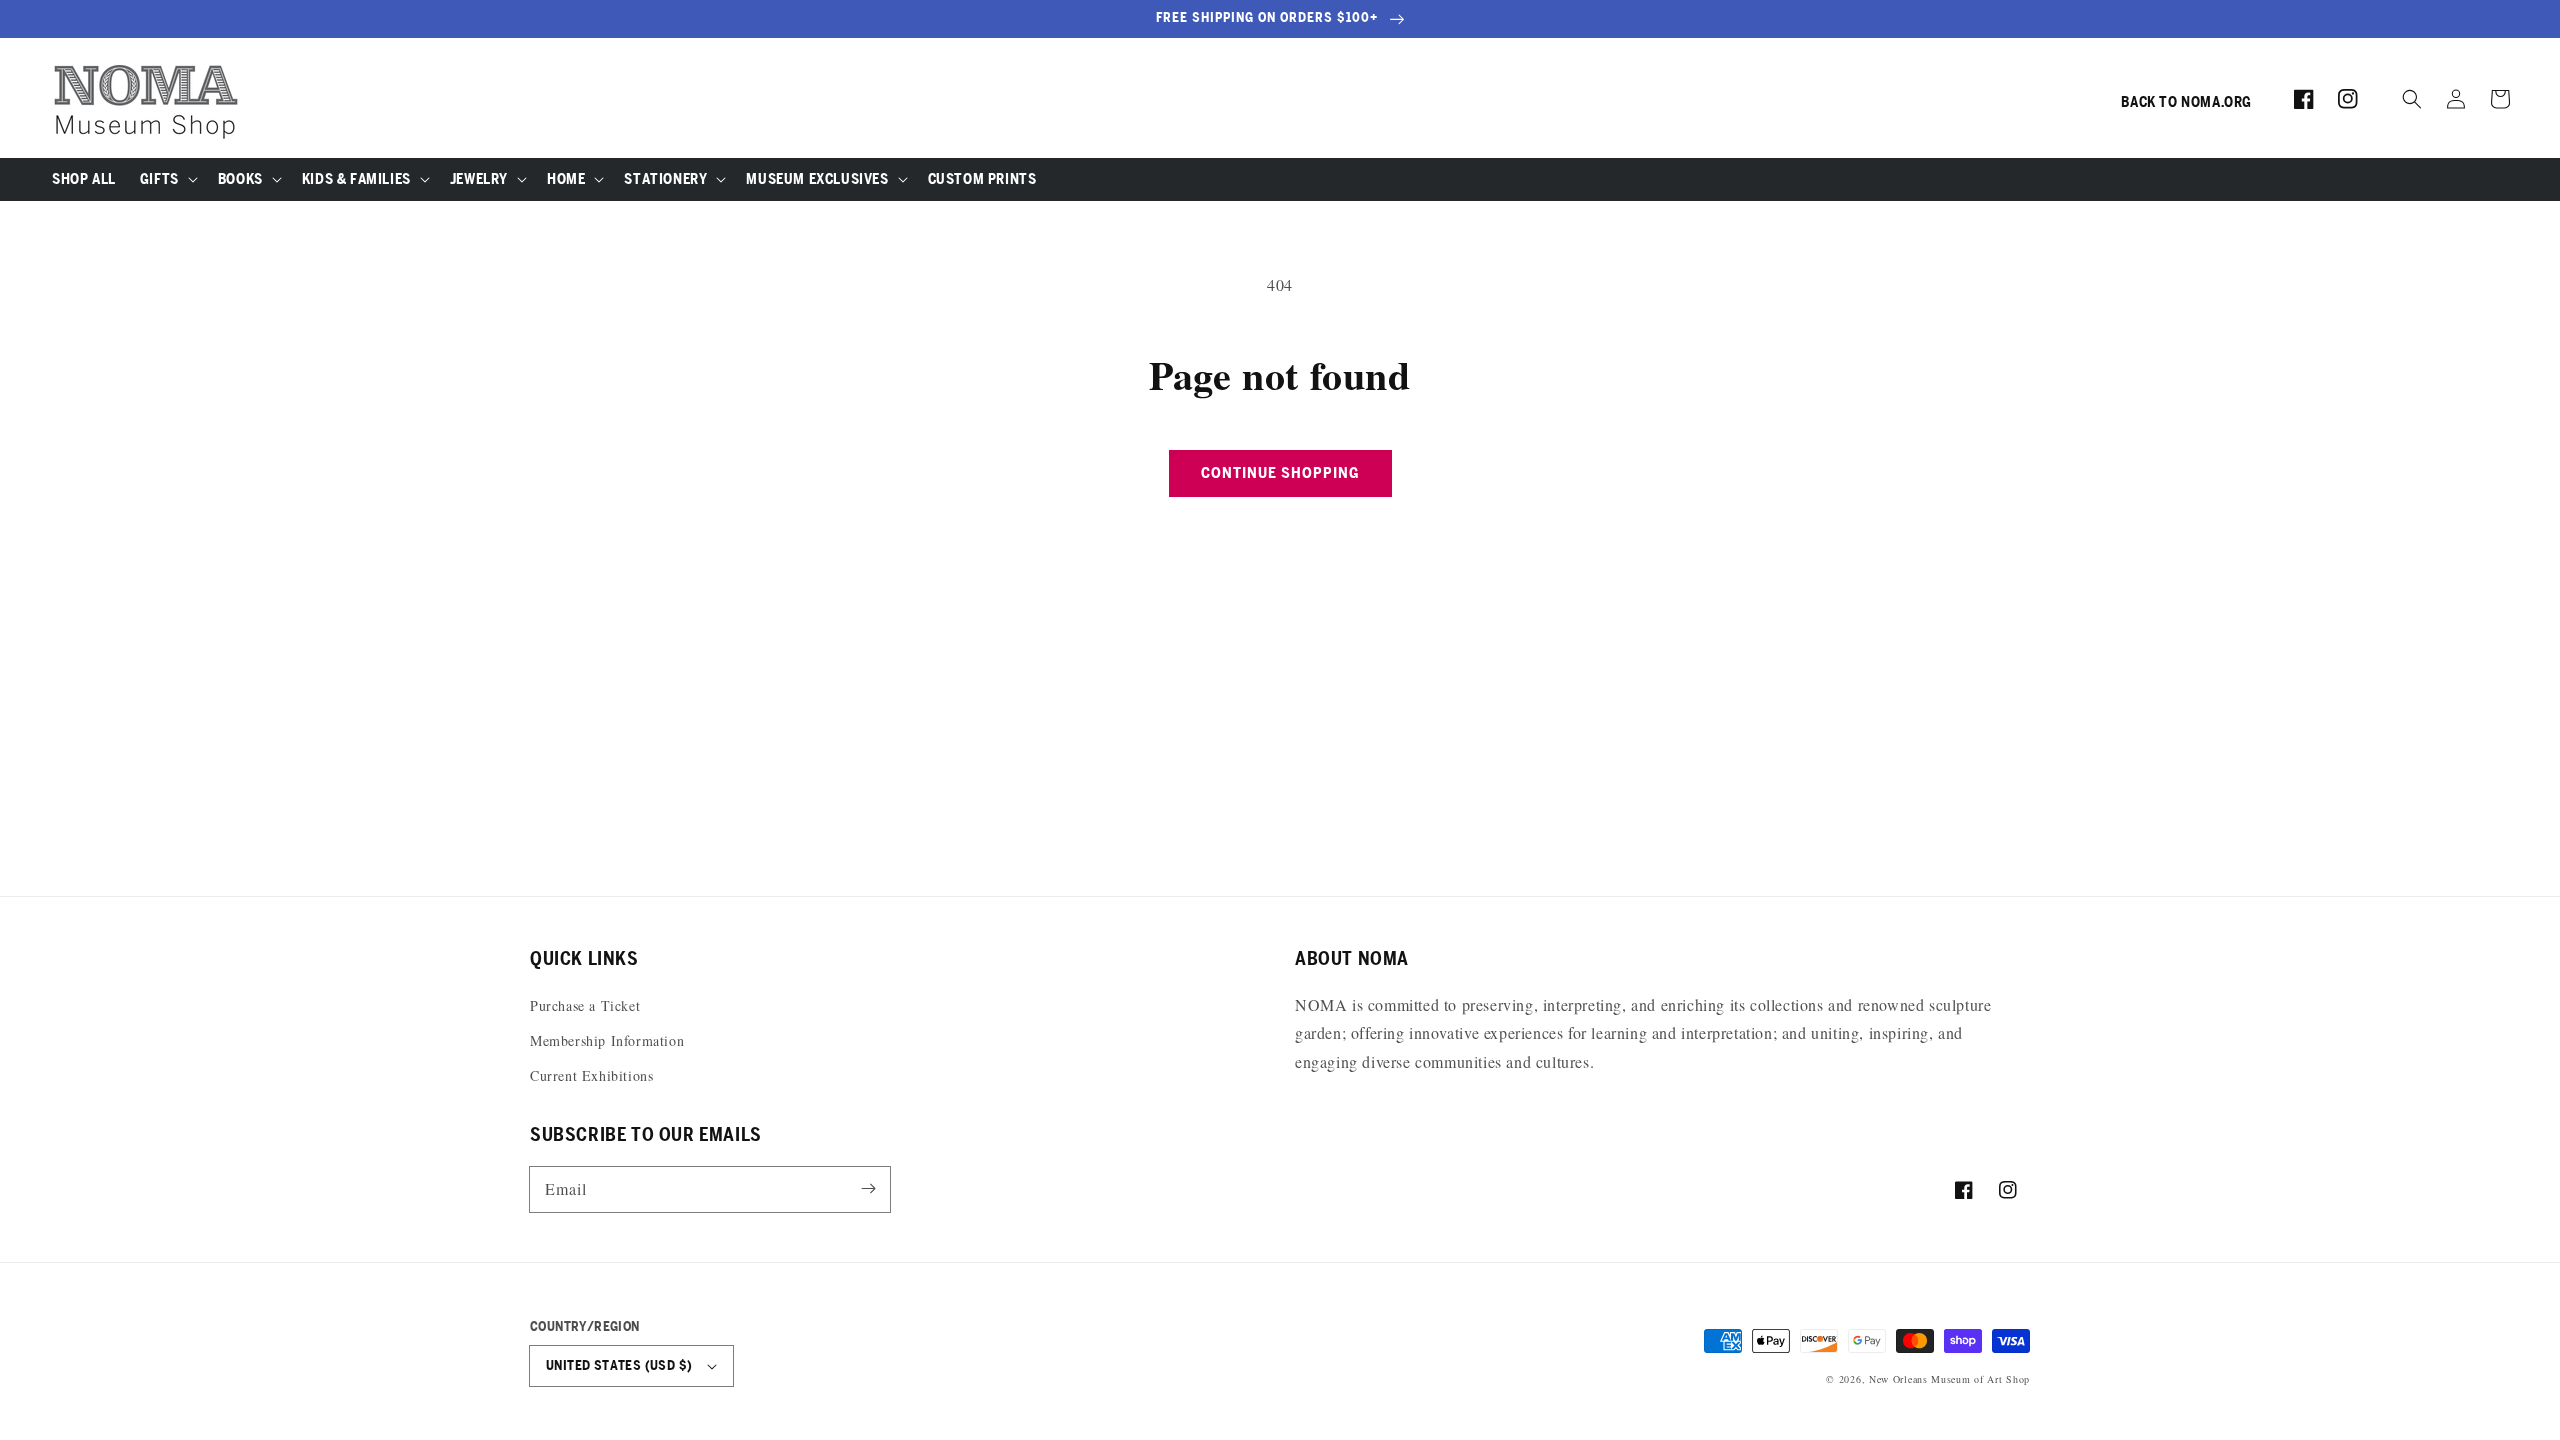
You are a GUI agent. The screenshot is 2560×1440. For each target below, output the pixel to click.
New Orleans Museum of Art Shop (1949, 1379)
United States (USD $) (619, 1365)
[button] (2412, 99)
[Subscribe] (868, 1189)
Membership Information (607, 1040)
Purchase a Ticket (585, 1005)
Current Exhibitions (591, 1075)
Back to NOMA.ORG (2186, 102)
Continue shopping (1280, 472)
